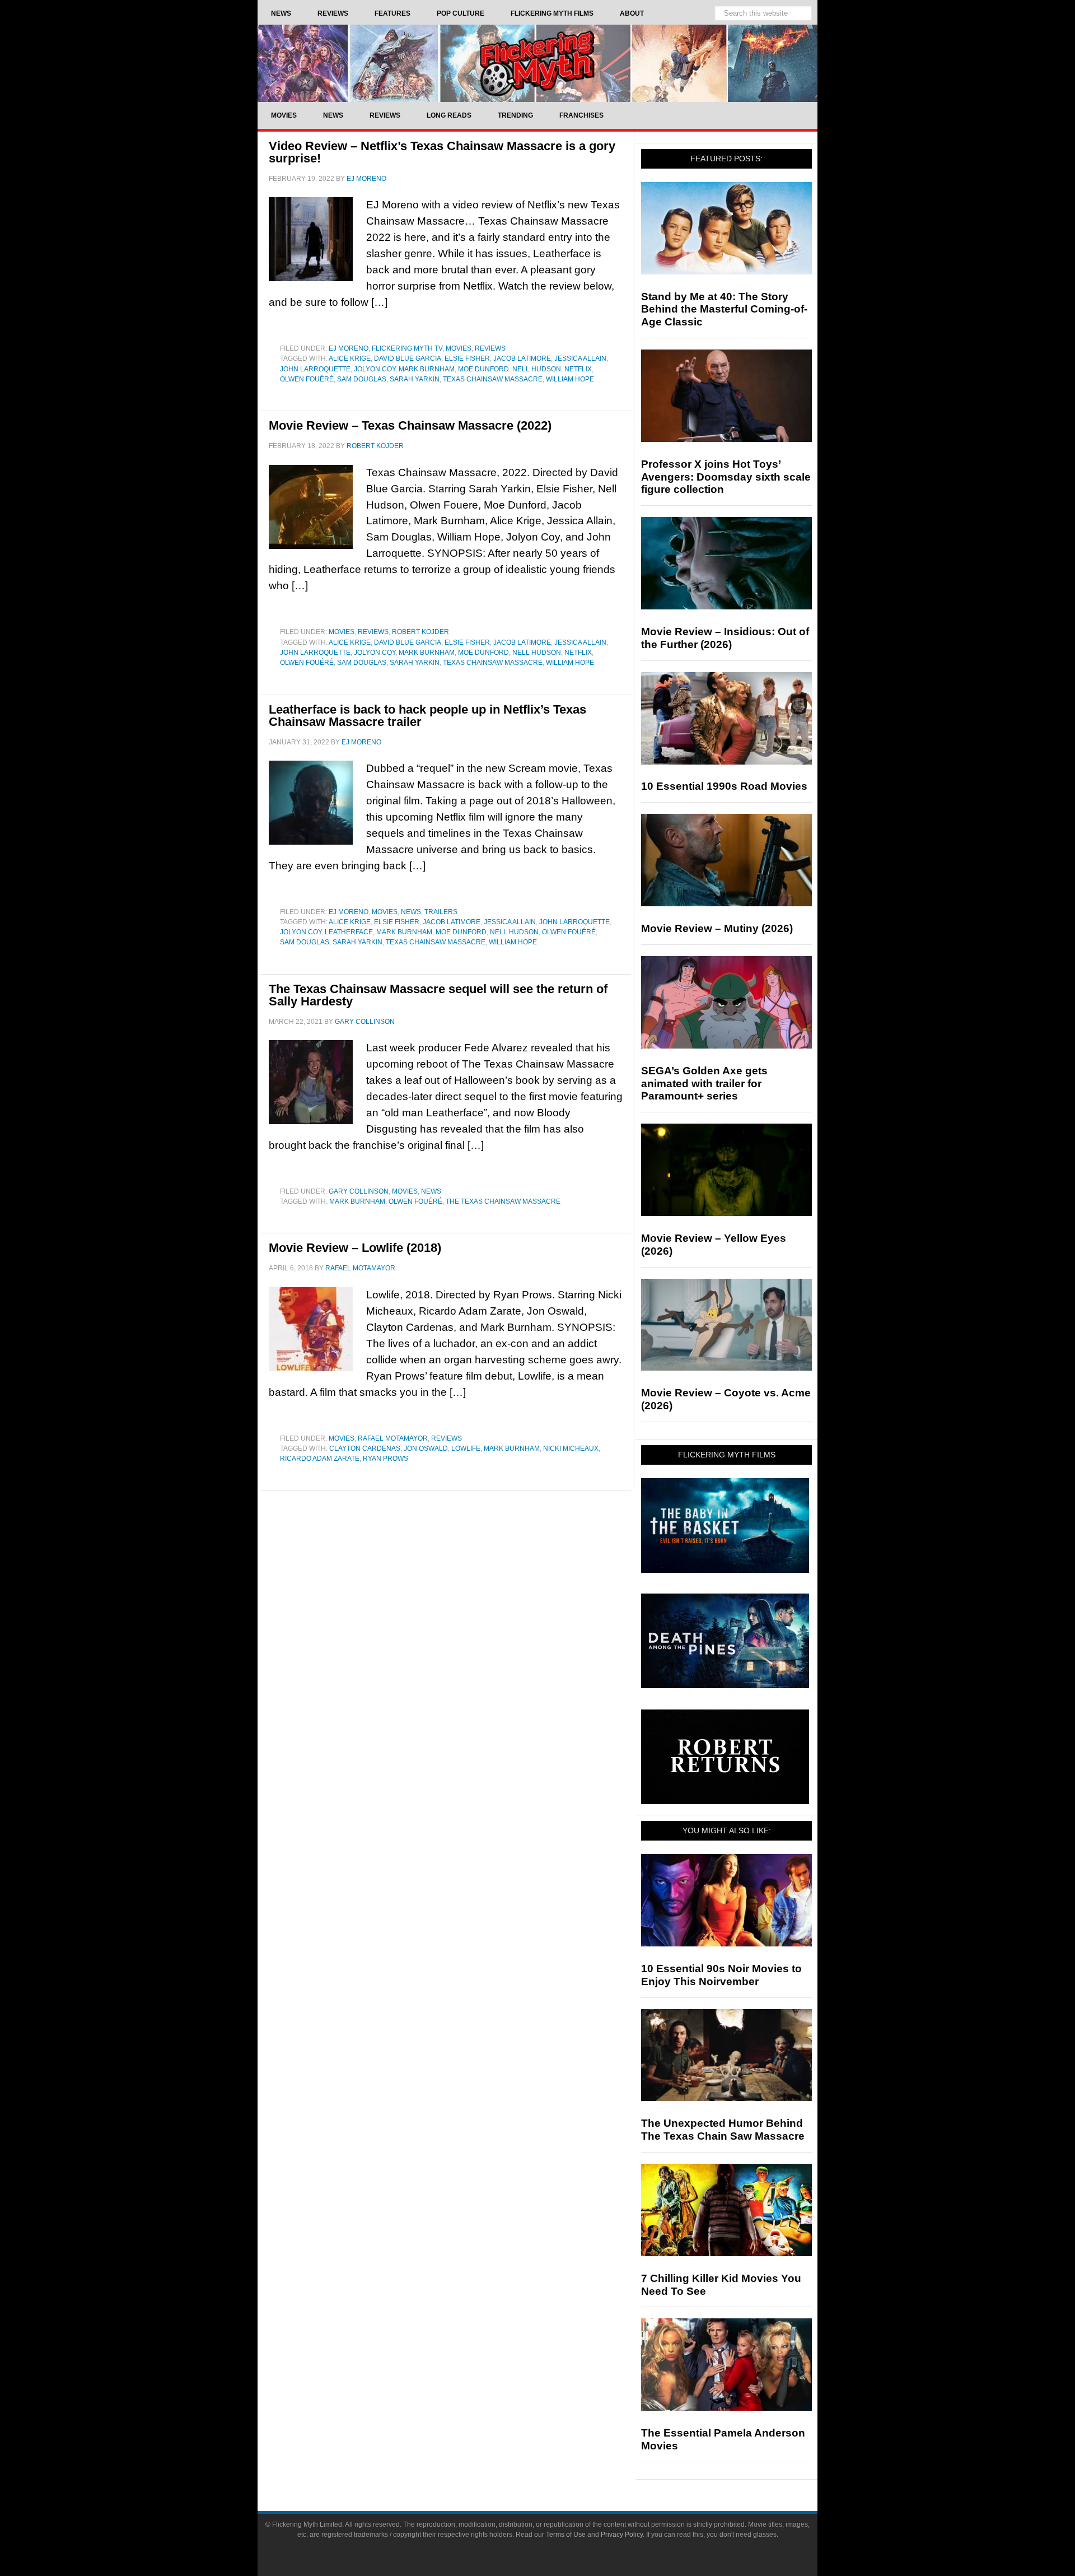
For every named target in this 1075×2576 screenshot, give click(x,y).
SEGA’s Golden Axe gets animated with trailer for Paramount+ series (704, 1084)
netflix (578, 369)
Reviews (490, 348)
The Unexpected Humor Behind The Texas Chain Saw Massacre (723, 2130)
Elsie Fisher (467, 358)
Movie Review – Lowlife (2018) (355, 1248)
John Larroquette (315, 369)
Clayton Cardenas (365, 1448)
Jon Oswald (426, 1448)
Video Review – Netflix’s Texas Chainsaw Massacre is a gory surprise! (442, 152)
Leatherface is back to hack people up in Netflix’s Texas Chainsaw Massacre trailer (427, 716)
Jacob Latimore (522, 358)
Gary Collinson (359, 1191)
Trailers (441, 912)
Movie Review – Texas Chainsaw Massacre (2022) (410, 425)
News (411, 912)
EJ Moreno (349, 348)
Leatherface (349, 932)
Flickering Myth (537, 63)
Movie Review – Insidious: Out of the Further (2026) (725, 638)
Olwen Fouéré (307, 379)
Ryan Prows (385, 1459)
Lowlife (466, 1448)
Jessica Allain (580, 358)
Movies (459, 348)
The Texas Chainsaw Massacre (503, 1201)
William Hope (570, 379)
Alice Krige (350, 358)
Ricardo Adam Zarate (320, 1459)
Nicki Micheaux (571, 1448)
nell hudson (537, 369)
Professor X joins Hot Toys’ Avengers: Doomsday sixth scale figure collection (726, 477)
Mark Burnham (427, 369)
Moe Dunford (483, 369)
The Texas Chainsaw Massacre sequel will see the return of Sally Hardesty (438, 995)
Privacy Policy (622, 2535)
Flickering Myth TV (407, 348)
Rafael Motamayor (393, 1438)
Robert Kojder (420, 632)
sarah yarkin (415, 379)
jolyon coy (375, 369)
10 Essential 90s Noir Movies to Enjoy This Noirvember (721, 1975)
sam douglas (362, 379)
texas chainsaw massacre (493, 379)
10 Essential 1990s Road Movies (724, 786)
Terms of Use (566, 2535)
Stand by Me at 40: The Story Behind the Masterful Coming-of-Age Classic (724, 309)
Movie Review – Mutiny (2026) (717, 928)
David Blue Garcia (408, 358)
